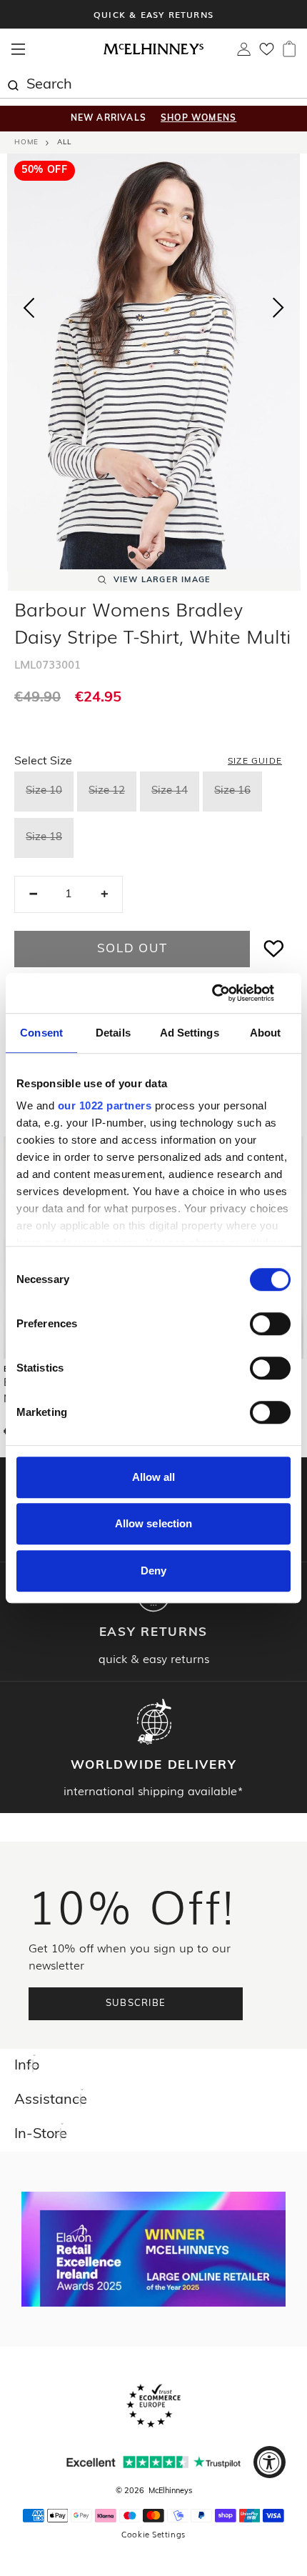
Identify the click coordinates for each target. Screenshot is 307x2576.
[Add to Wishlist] (274, 949)
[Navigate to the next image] (278, 311)
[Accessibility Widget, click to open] (270, 2462)
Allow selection (154, 1523)
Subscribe (136, 2003)
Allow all (154, 1477)
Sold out (132, 949)
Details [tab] (113, 1033)
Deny (153, 1571)
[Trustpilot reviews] (153, 2462)
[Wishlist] (267, 54)
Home (26, 143)
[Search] (13, 84)
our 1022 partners (105, 1105)
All (64, 143)
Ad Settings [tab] (190, 1033)
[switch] (270, 1324)
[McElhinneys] (153, 52)
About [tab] (266, 1033)
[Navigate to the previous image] (29, 305)
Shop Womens (198, 119)
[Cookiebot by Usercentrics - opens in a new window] (228, 993)
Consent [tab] (41, 1033)
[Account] (244, 53)
